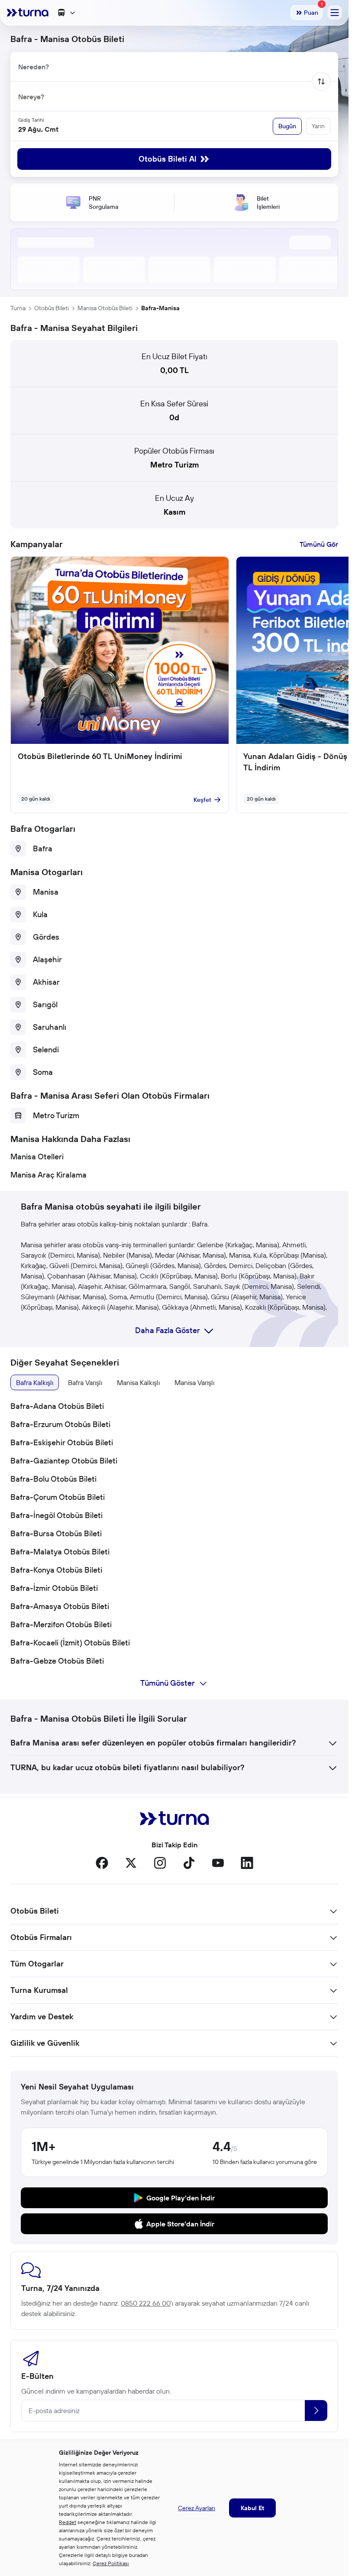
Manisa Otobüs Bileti (105, 308)
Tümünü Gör (319, 544)
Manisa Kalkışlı (138, 1382)
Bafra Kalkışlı (35, 1382)
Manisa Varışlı (194, 1382)
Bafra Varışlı (85, 1382)
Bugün (287, 126)
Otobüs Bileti (52, 308)
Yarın (318, 126)
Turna (18, 308)
